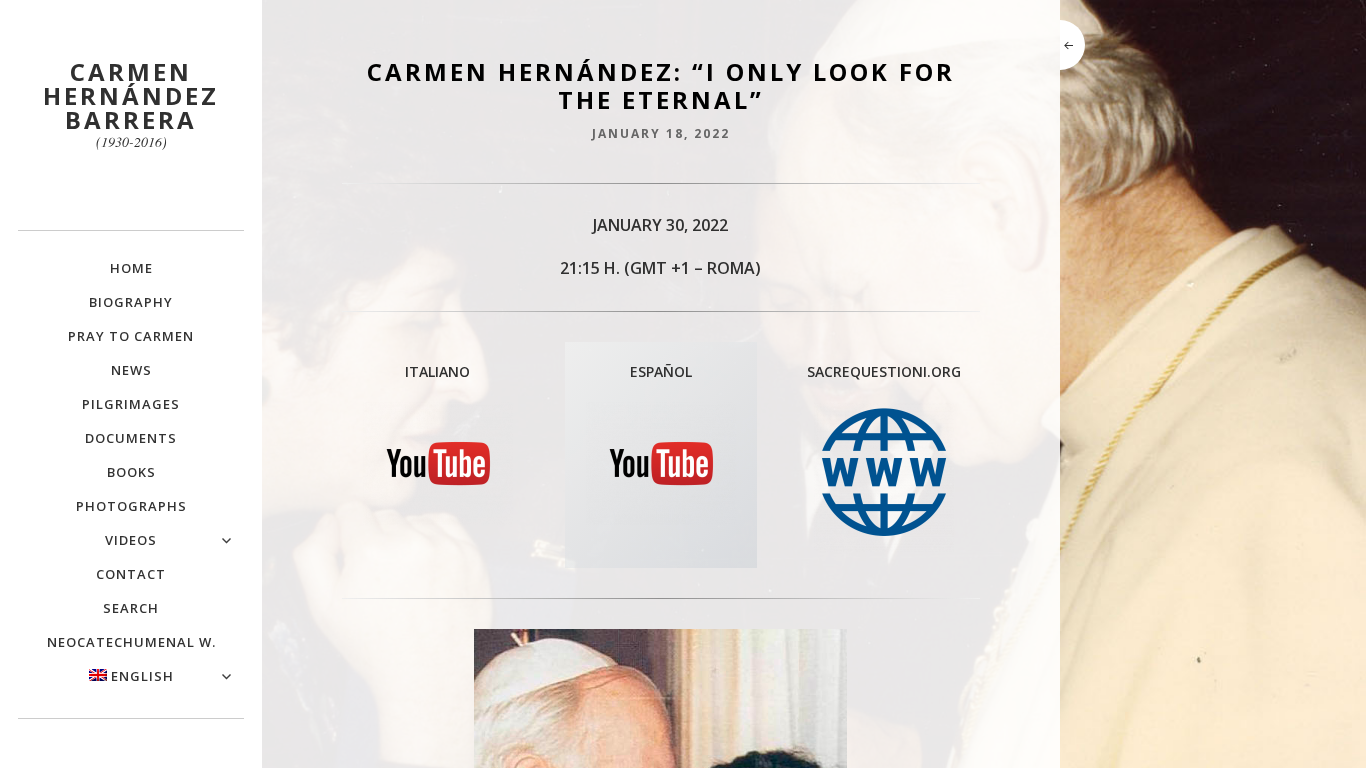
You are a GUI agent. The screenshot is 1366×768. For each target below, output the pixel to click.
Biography (131, 302)
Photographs (131, 506)
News (131, 370)
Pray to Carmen (131, 336)
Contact (131, 574)
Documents (131, 438)
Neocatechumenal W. (131, 642)
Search (131, 608)
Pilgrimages (131, 404)
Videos (131, 540)
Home (131, 268)
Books (131, 472)
